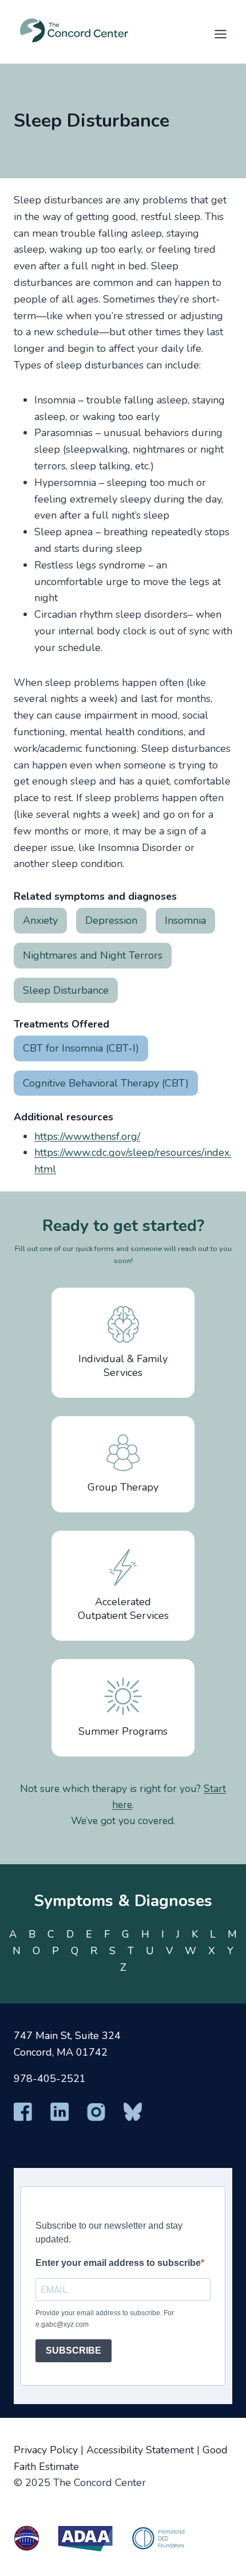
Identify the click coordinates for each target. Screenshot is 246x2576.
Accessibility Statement (140, 2450)
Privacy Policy (46, 2450)
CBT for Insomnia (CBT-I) (81, 1048)
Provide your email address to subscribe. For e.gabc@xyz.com (105, 2318)
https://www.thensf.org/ (87, 1136)
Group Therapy (123, 1487)
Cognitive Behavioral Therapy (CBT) (106, 1083)
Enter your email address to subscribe (118, 2263)
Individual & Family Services (123, 1366)
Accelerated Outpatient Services (123, 1609)
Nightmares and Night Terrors (93, 955)
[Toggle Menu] (221, 34)
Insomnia (185, 920)
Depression (111, 920)
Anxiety (40, 920)
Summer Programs (123, 1731)
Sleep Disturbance (66, 990)
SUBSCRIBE (74, 2350)
